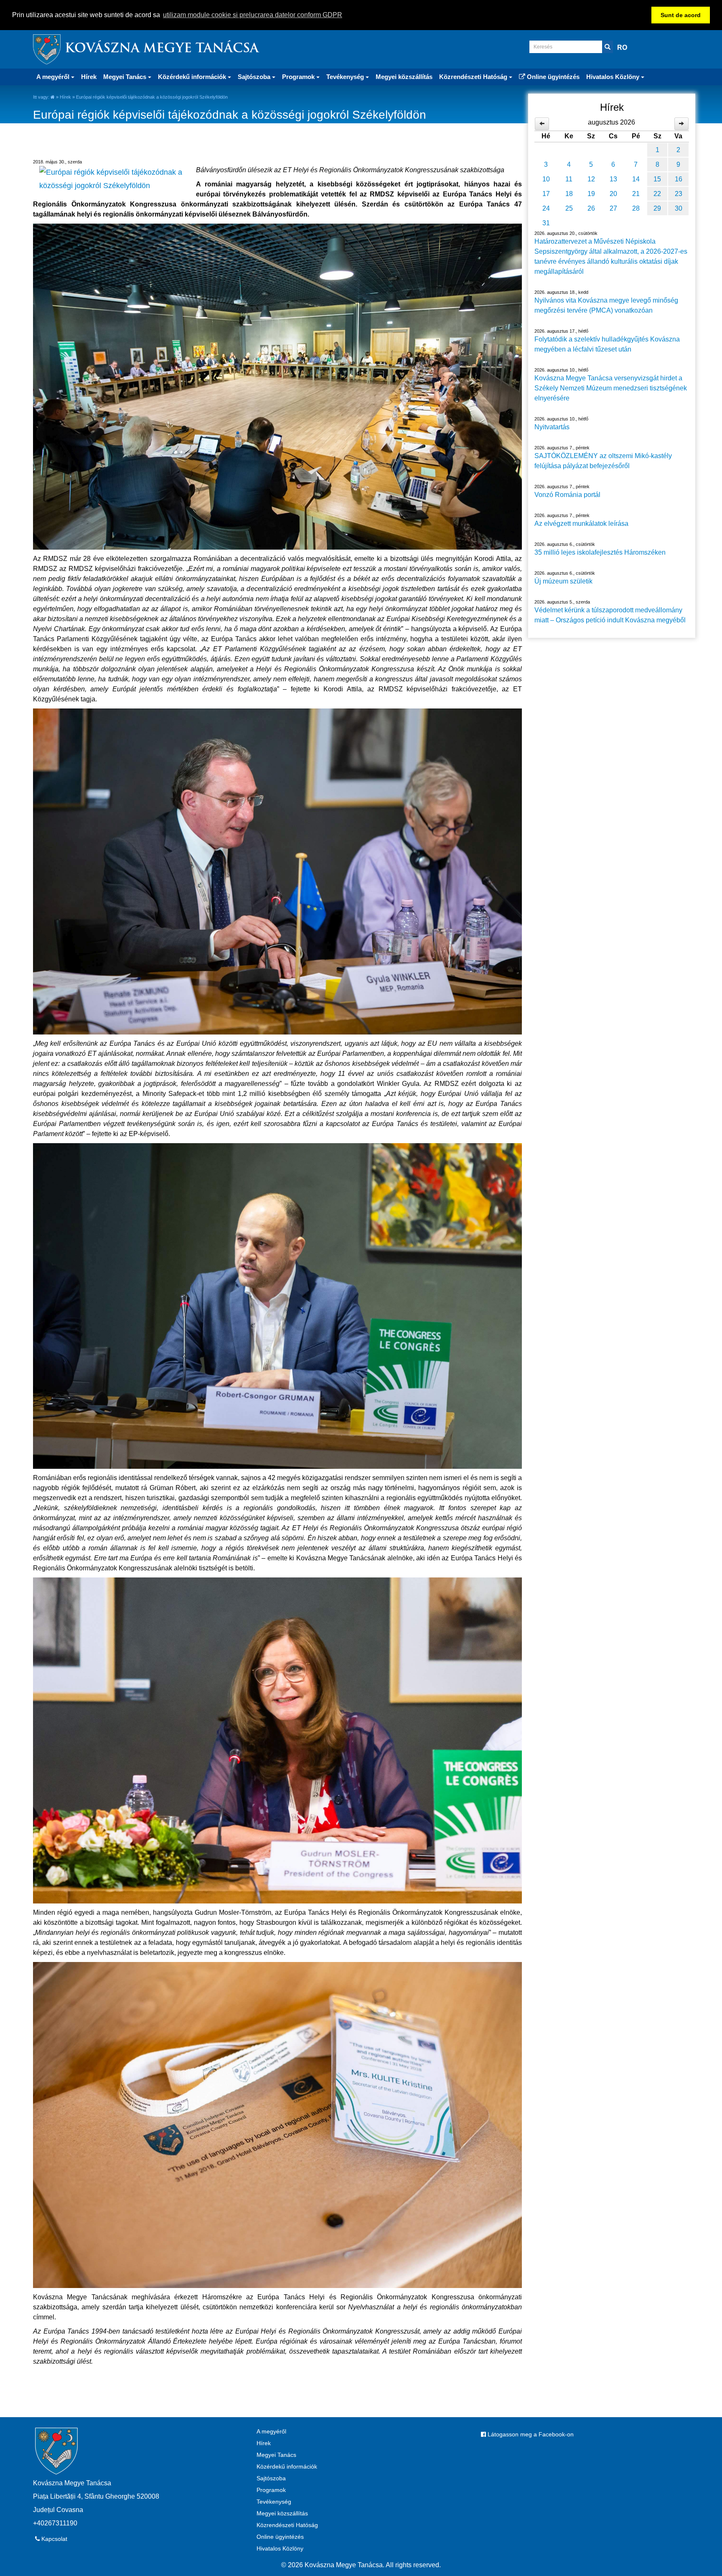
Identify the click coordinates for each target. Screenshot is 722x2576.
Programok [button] (299, 77)
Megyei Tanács (276, 2455)
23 (679, 194)
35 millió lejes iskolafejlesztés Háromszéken (600, 552)
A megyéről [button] (54, 77)
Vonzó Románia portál (567, 495)
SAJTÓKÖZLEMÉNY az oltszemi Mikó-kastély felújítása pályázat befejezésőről (603, 461)
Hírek (89, 77)
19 (591, 194)
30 (679, 208)
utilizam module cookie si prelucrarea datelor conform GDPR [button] (253, 15)
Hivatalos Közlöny (280, 2548)
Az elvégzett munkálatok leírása (581, 524)
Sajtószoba (271, 2478)
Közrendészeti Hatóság (287, 2525)
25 (569, 208)
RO (622, 47)
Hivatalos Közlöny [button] (614, 77)
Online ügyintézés (552, 77)
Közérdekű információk (287, 2466)
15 (657, 179)
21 (636, 194)
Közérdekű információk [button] (193, 77)
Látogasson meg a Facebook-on (530, 2434)
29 (657, 208)
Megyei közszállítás (404, 77)
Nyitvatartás (552, 427)
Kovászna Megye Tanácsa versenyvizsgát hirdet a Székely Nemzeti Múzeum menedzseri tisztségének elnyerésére (611, 388)
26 (591, 208)
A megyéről (271, 2431)
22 (657, 194)
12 (591, 179)
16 (679, 179)
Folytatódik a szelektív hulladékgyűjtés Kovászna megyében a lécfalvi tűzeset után (607, 344)
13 (613, 179)
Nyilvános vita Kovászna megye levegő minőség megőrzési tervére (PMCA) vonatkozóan (606, 305)
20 (613, 194)
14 (636, 179)
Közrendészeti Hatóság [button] (474, 77)
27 (613, 208)
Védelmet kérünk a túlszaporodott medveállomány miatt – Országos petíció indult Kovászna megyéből (610, 615)
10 (546, 179)
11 (569, 179)
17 (546, 194)
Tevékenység (274, 2502)
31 (546, 223)
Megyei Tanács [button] (126, 77)
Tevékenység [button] (346, 77)
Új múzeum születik (563, 581)
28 (636, 208)
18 (569, 194)
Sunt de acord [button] (681, 15)
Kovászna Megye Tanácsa (162, 49)
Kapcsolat (53, 2539)
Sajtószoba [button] (255, 77)
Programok (271, 2490)
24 (546, 208)
